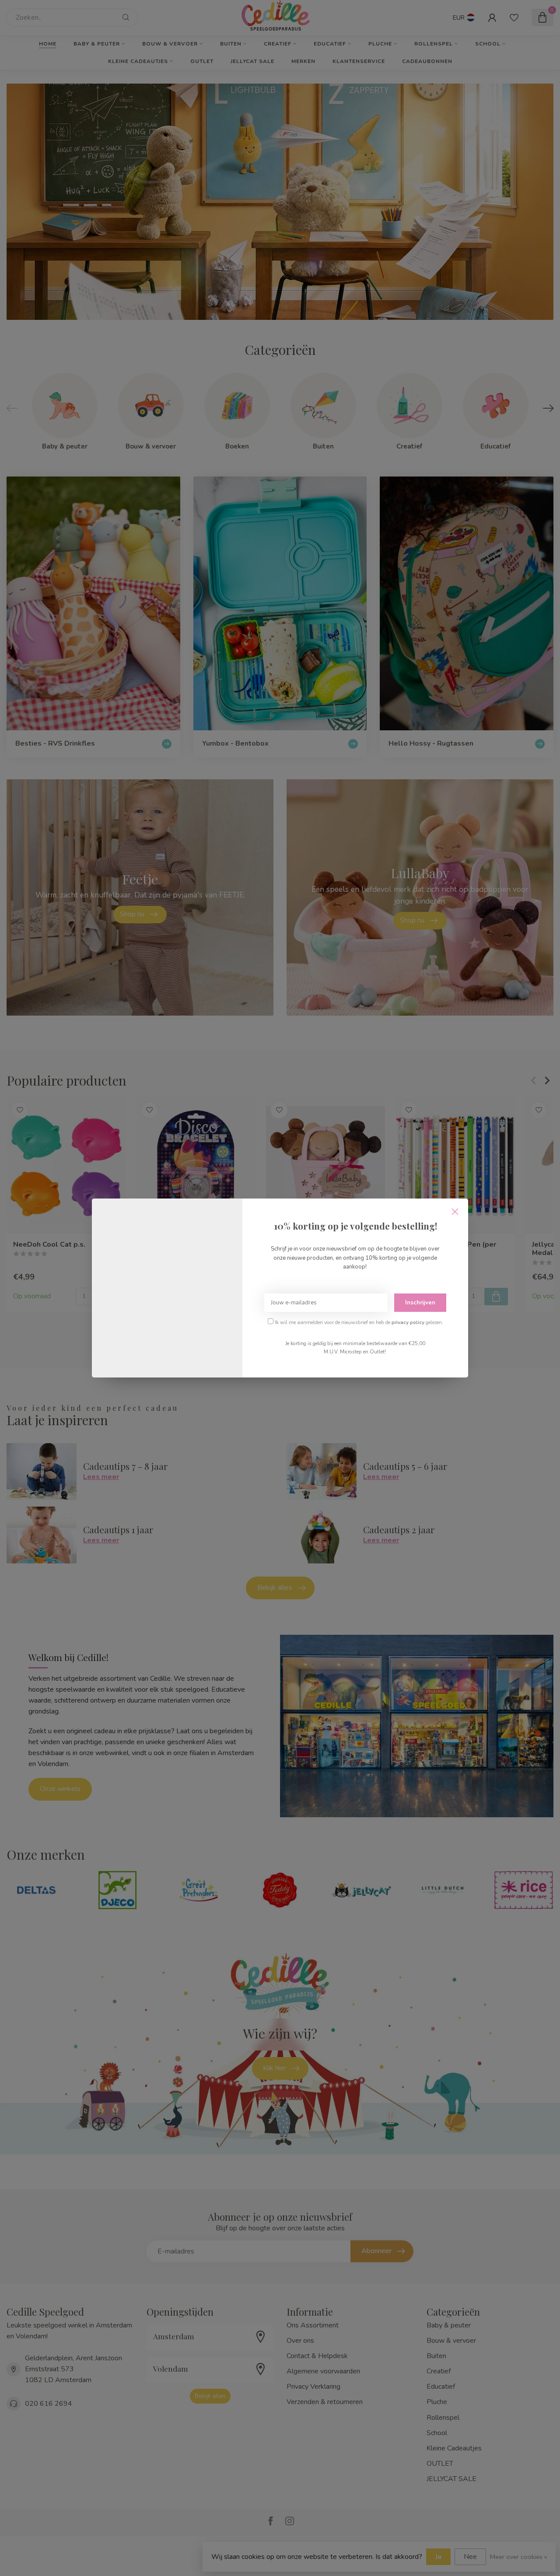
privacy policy (408, 1322)
